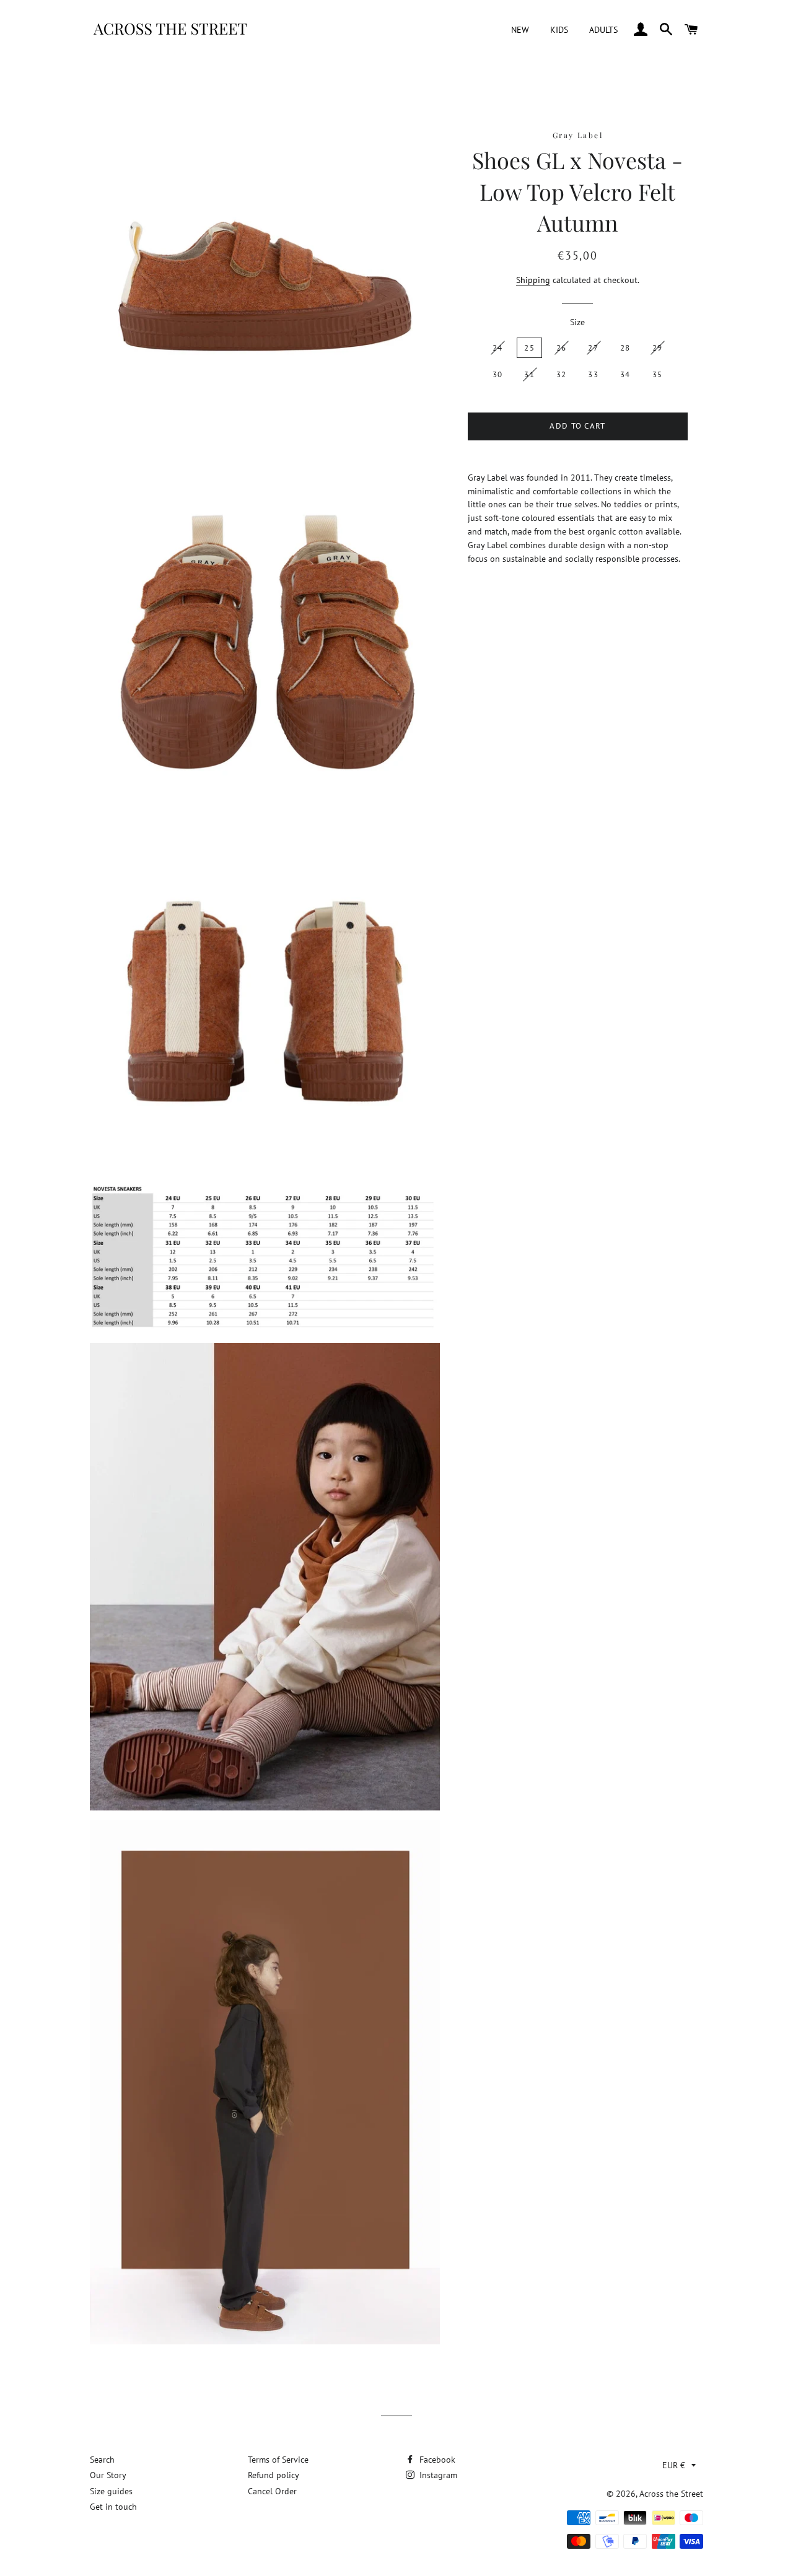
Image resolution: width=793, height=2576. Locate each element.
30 (498, 374)
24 (498, 348)
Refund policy (274, 2475)
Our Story (108, 2475)
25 (529, 348)
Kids (559, 30)
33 (593, 374)
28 (625, 348)
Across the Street (671, 2494)
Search (102, 2460)
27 (593, 348)
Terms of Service (278, 2460)
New (520, 30)
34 (625, 374)
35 (658, 374)
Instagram (437, 2475)
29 (658, 348)
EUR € (674, 2465)
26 (562, 348)
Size (577, 322)
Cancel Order (272, 2491)
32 (562, 374)
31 (529, 374)
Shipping (533, 280)
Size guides (111, 2491)
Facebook (436, 2460)
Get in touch (113, 2507)
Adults (603, 30)
